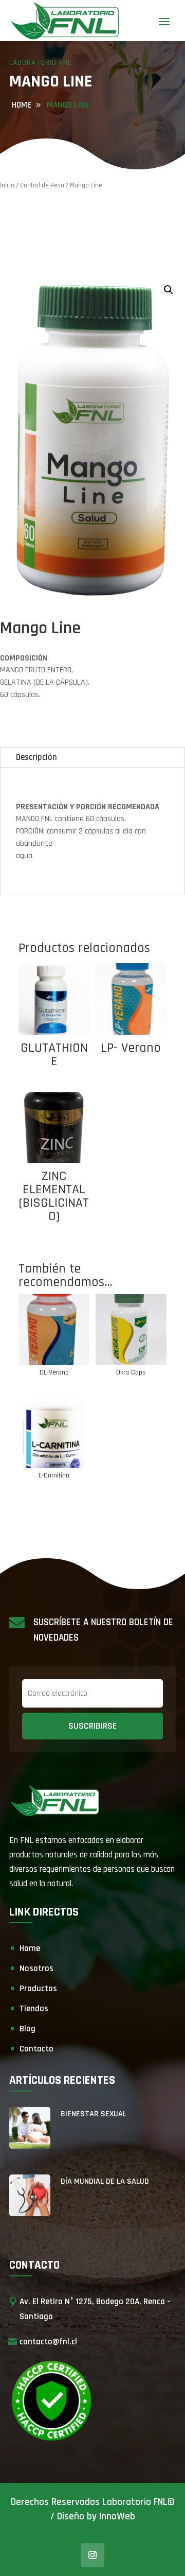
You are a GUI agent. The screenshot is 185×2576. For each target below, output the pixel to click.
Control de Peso (42, 185)
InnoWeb (117, 2517)
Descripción (36, 757)
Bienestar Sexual (94, 2114)
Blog (27, 2029)
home (22, 105)
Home (30, 1948)
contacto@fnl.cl (48, 2342)
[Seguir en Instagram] (92, 2555)
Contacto (36, 2049)
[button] (169, 290)
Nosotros (36, 1969)
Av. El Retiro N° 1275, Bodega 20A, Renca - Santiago (95, 2309)
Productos (38, 1989)
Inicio (7, 185)
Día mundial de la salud (105, 2181)
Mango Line (68, 105)
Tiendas (34, 2009)
